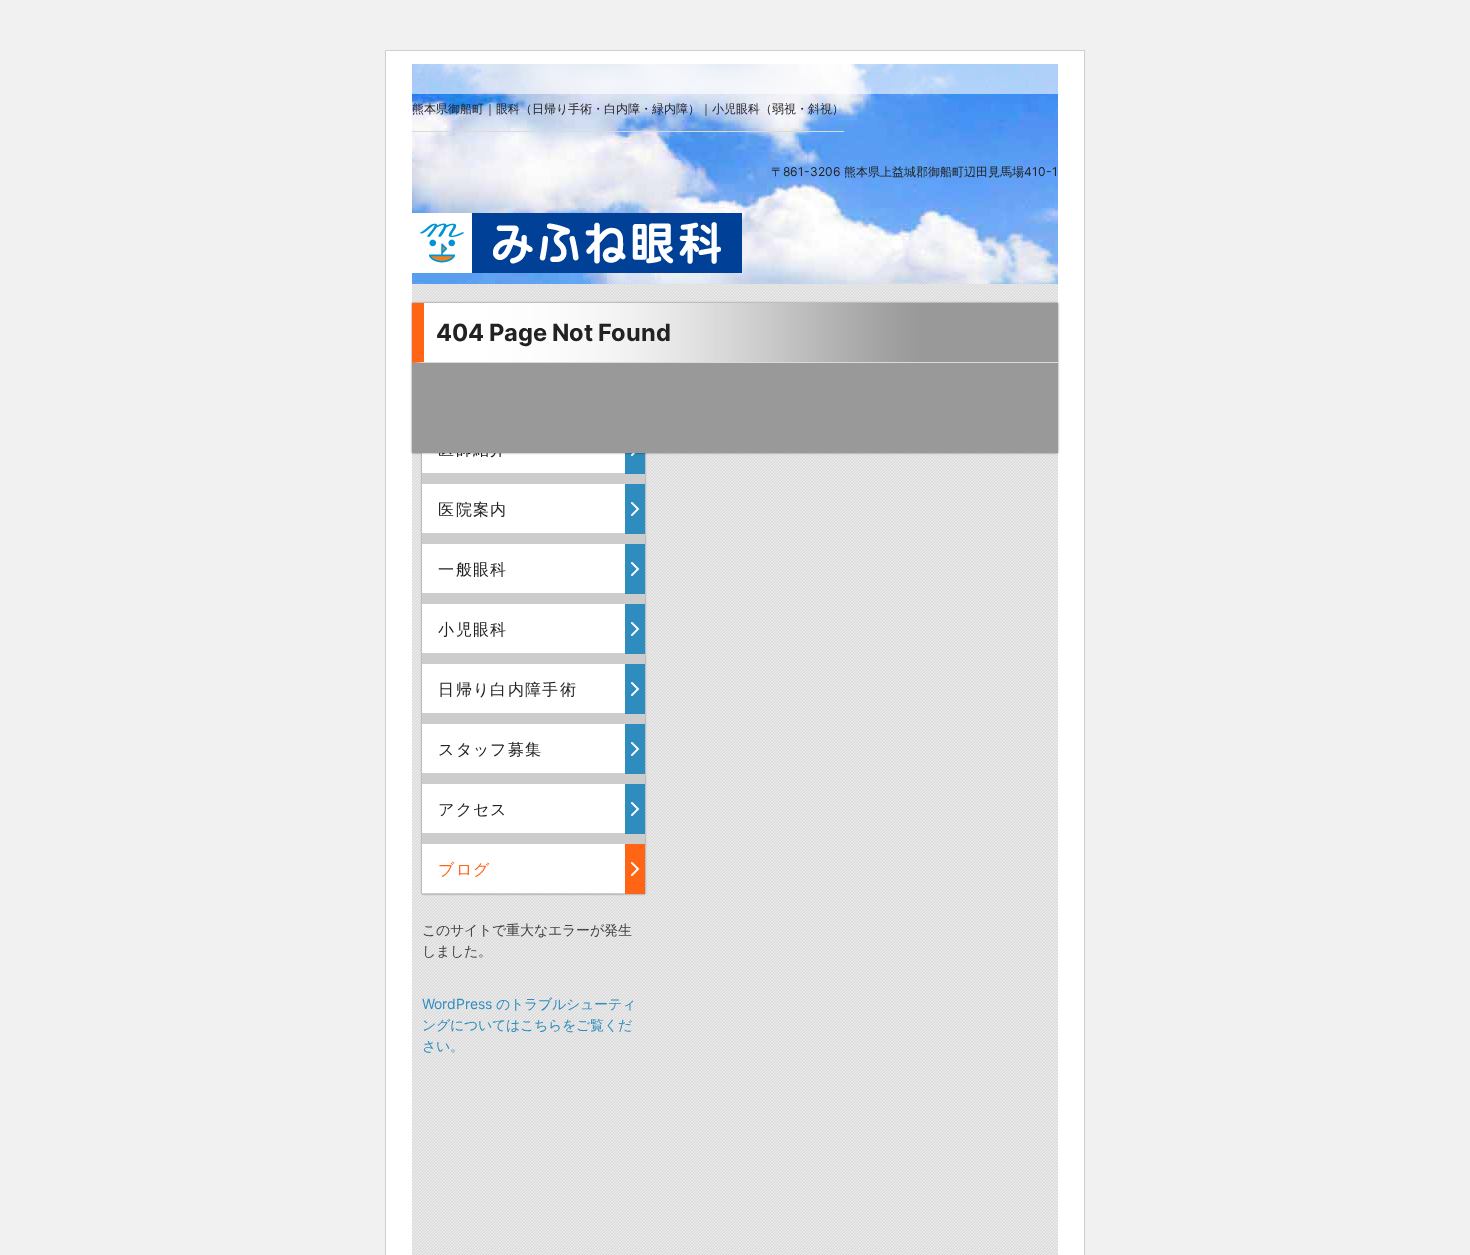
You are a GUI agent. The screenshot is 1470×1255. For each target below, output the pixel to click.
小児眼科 (472, 629)
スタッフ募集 (490, 749)
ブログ (464, 869)
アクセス (472, 809)
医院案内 (472, 509)
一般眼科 (472, 569)
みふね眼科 (577, 243)
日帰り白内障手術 (507, 689)
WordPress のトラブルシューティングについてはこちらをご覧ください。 (529, 1024)
